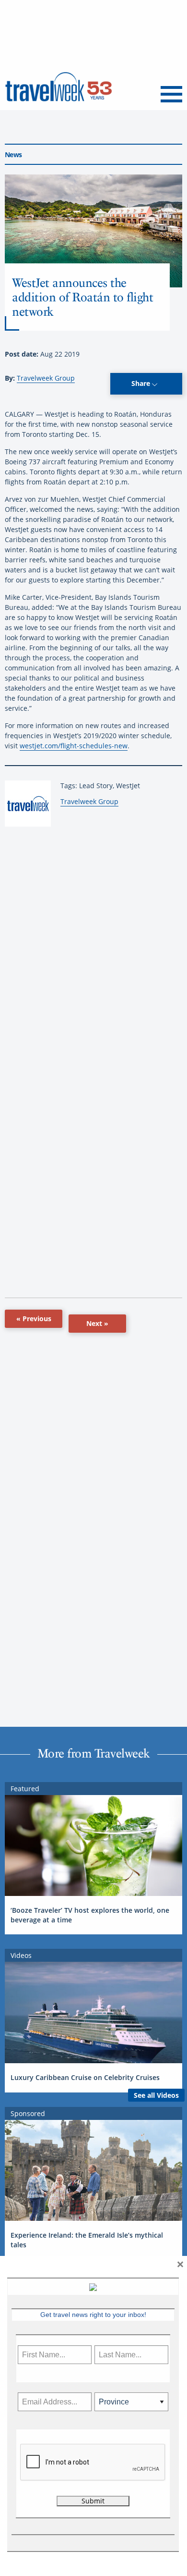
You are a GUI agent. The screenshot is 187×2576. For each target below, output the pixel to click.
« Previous (34, 1319)
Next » (97, 1323)
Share (142, 383)
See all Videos (156, 2095)
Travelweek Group (46, 378)
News (13, 155)
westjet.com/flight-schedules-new (74, 746)
